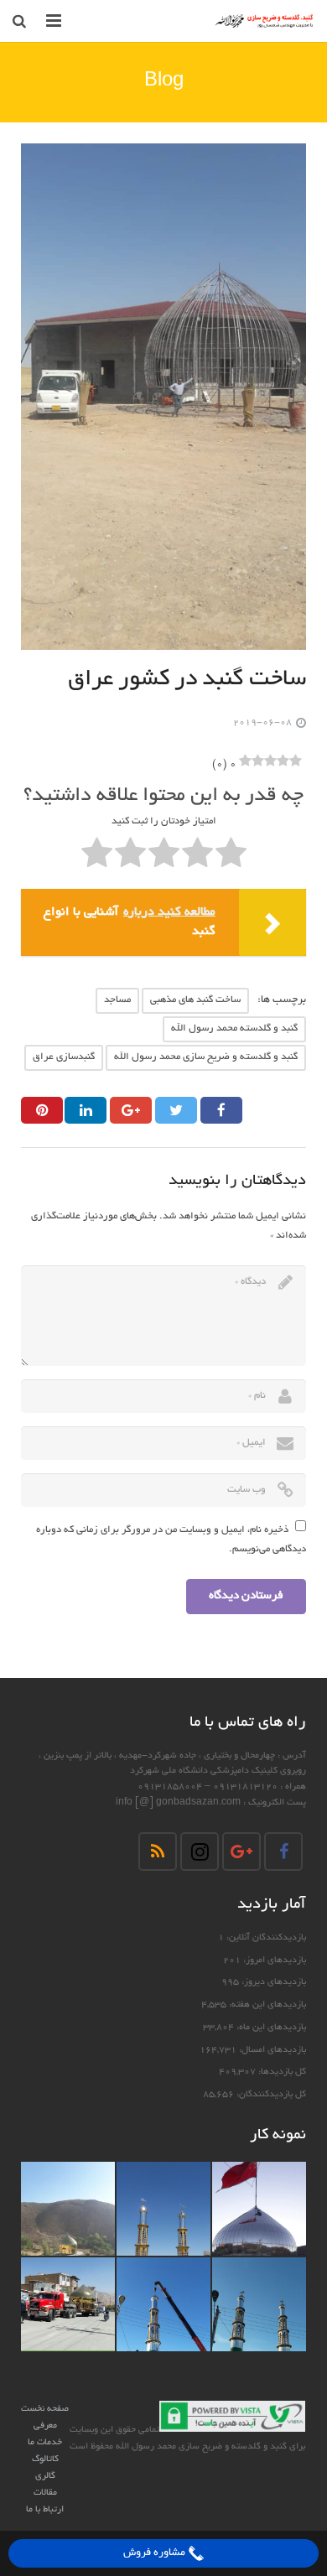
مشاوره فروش (156, 2553)
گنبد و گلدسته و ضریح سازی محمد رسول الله (206, 1057)
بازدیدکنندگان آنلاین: (265, 1938)
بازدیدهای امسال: (271, 2050)
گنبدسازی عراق (64, 1057)
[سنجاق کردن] (42, 1110)
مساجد (117, 1000)
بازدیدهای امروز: (273, 1961)
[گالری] (259, 2209)
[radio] (231, 856)
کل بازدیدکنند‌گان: (270, 2095)
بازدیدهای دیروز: (272, 1982)
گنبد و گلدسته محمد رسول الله (234, 1028)
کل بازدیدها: (281, 2072)
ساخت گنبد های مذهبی (195, 1000)
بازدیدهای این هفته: (266, 2005)
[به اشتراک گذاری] (221, 1110)
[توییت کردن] (176, 1110)
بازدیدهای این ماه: (270, 2028)
